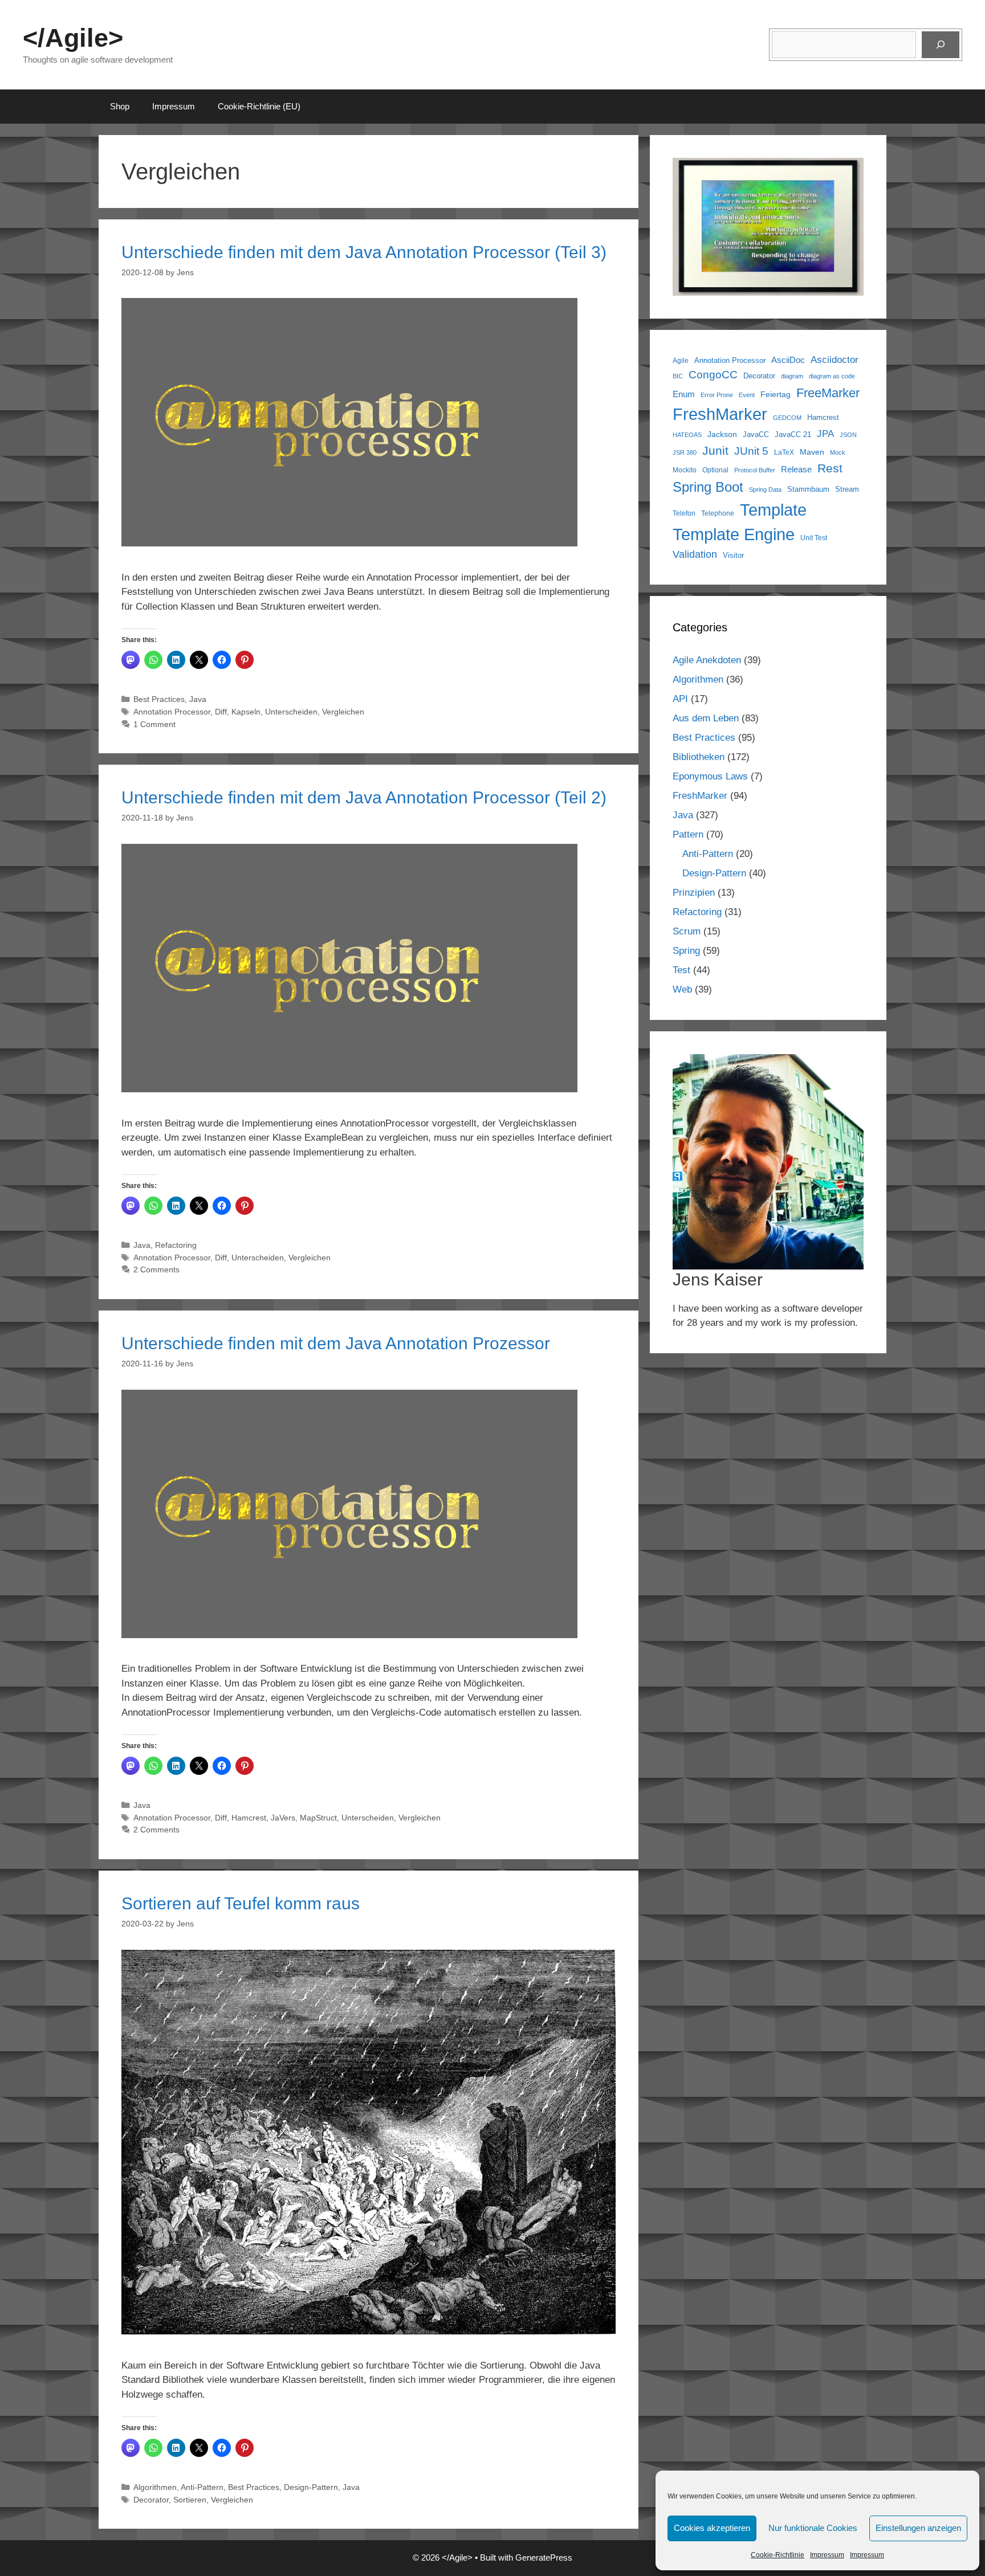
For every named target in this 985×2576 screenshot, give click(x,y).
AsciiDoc (788, 360)
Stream (847, 489)
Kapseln (246, 712)
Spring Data (765, 489)
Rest (830, 468)
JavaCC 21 (793, 435)
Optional (715, 470)
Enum (684, 394)
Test (681, 970)
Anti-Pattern (202, 2487)
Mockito (685, 470)
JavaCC (756, 435)
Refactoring (176, 1245)
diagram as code (832, 376)
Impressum (827, 2555)
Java (198, 699)
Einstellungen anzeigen (918, 2528)
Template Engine (734, 534)
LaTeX (784, 452)
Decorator (151, 2500)
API (680, 699)
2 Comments (156, 1269)
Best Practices (159, 699)
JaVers (283, 1818)
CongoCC (713, 375)
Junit (715, 450)
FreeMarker (828, 393)
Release (796, 470)
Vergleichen (343, 712)
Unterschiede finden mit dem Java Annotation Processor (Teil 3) (364, 252)
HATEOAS (687, 435)
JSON (848, 435)
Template (773, 510)
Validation (695, 554)
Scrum (687, 931)
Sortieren (190, 2500)
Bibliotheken (699, 757)
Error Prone (717, 395)
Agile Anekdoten (707, 660)
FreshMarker (720, 414)
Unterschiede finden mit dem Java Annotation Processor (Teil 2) (364, 797)
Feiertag (776, 394)
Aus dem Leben (706, 718)
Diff (221, 712)
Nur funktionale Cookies (813, 2528)
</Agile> (73, 38)
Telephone (718, 513)
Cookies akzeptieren (712, 2528)
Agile (681, 360)
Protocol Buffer (755, 470)
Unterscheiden (291, 712)
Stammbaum (808, 489)
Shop (120, 106)
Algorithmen (155, 2487)
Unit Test (814, 538)
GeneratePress (544, 2557)
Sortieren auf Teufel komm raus (241, 1903)
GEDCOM (787, 418)
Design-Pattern (311, 2487)
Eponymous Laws (710, 776)
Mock (838, 452)
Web (682, 989)
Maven (812, 452)
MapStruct (318, 1818)
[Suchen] (941, 45)
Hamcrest (249, 1818)
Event (747, 395)
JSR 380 (685, 452)
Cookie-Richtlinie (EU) (259, 106)
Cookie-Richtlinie (778, 2555)
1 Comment (154, 724)
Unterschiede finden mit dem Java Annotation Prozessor (336, 1343)
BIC (678, 376)
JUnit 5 (751, 451)
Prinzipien (694, 893)
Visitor (733, 555)
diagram (792, 376)
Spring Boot (708, 487)
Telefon (684, 513)
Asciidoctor (835, 360)
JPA (825, 434)
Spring (686, 951)
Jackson (722, 434)
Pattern (688, 834)
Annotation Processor (172, 712)
